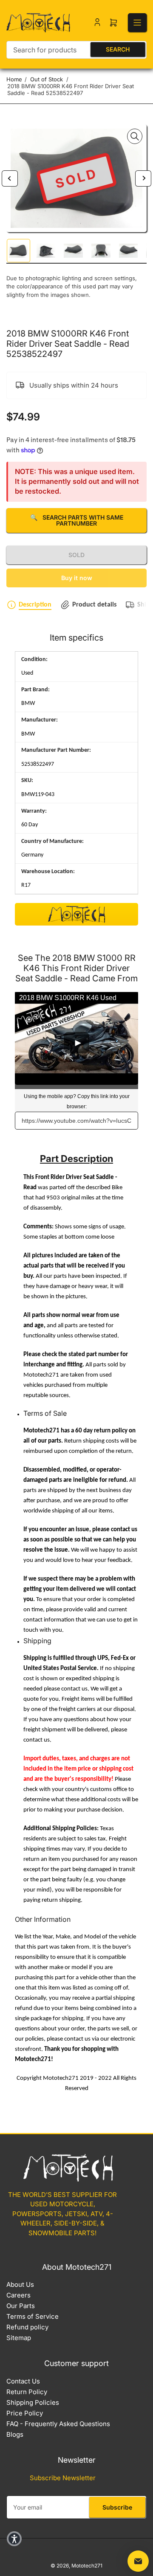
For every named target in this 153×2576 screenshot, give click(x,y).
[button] (14, 2539)
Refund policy (27, 2327)
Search (118, 49)
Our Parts (21, 2306)
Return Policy (27, 2392)
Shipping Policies (33, 2402)
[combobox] (76, 50)
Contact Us (23, 2381)
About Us (20, 2284)
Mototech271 (87, 2566)
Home (14, 79)
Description (35, 605)
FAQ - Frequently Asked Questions (58, 2424)
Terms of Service (33, 2316)
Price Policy (25, 2413)
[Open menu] (137, 23)
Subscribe (117, 2507)
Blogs (15, 2434)
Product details (94, 605)
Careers (18, 2295)
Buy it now (77, 578)
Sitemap (19, 2338)
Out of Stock (47, 79)
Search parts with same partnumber (77, 520)
